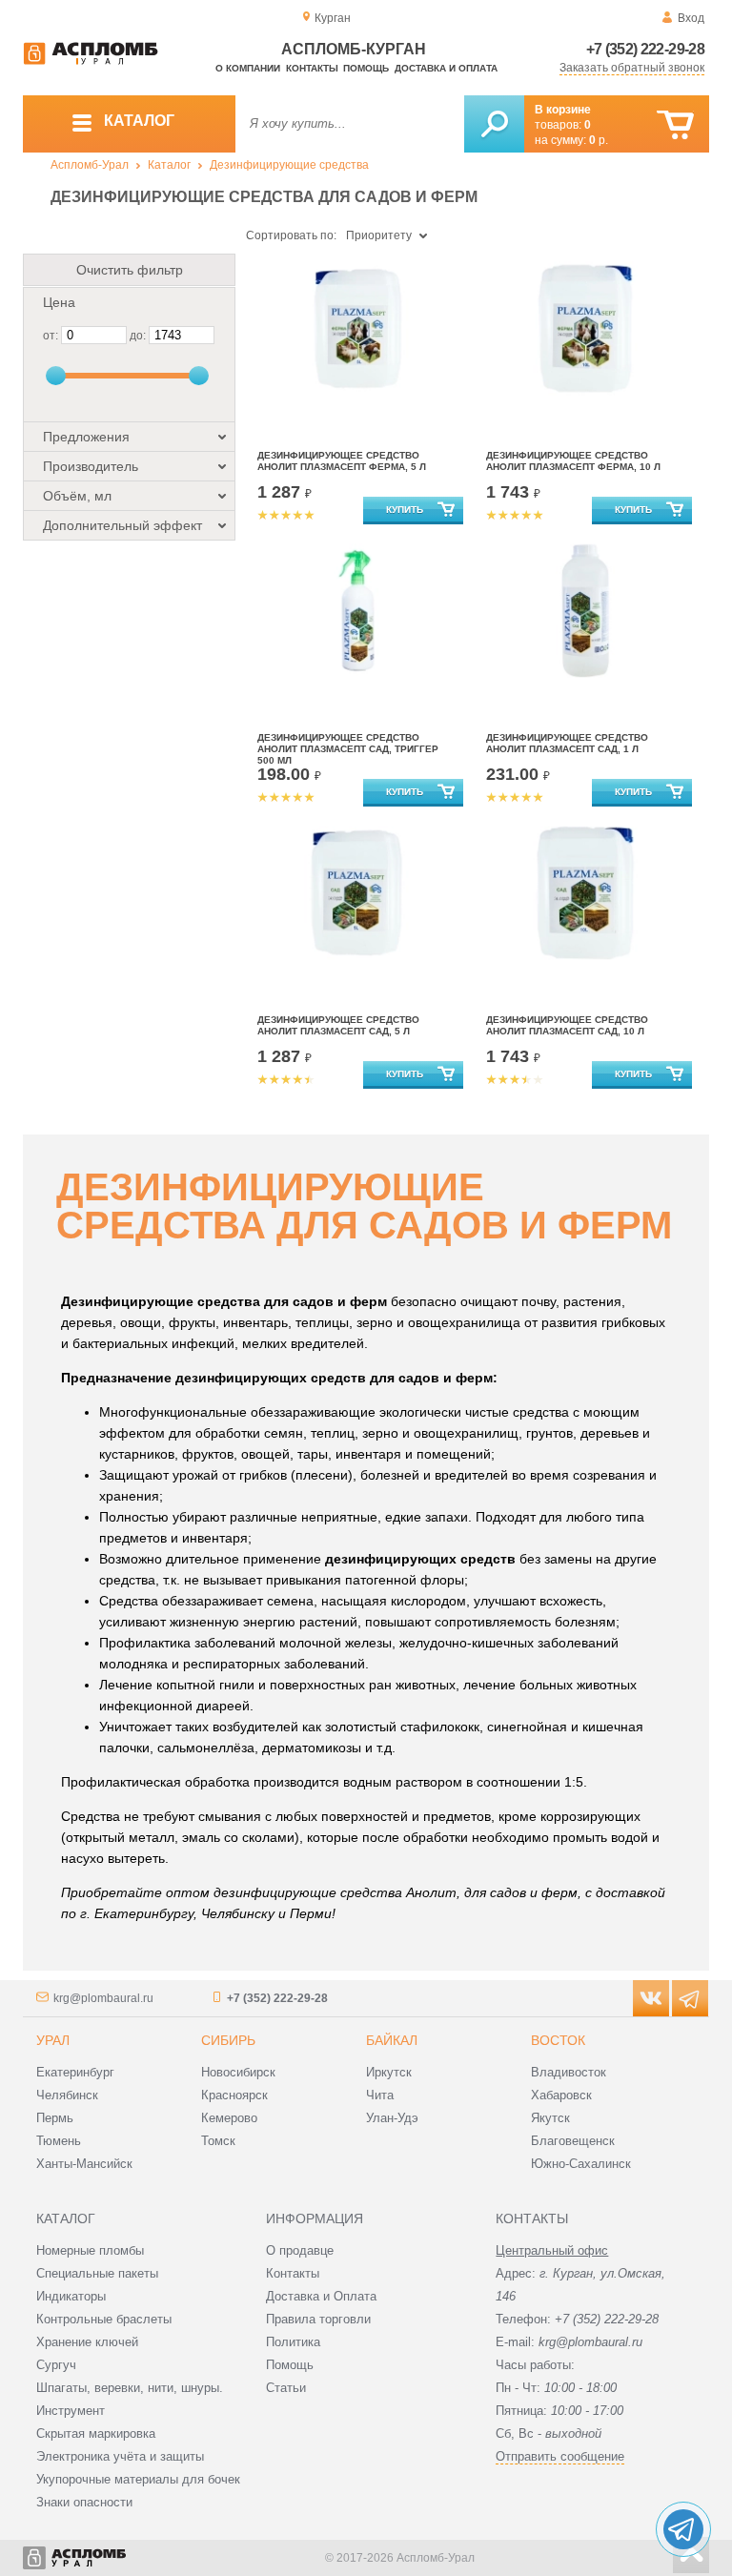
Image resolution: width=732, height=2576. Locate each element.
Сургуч (56, 2365)
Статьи (286, 2388)
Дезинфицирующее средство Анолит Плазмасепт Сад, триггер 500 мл (348, 749)
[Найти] (494, 124)
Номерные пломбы (90, 2250)
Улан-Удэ (392, 2118)
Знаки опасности (84, 2502)
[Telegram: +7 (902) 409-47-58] (683, 2529)
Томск (218, 2141)
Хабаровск (561, 2095)
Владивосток (569, 2072)
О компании (248, 68)
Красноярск (234, 2095)
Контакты (312, 68)
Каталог (169, 165)
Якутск (550, 2118)
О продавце (300, 2250)
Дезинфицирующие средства (289, 165)
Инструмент (71, 2411)
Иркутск (389, 2072)
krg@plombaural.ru (103, 1998)
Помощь (366, 68)
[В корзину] (675, 125)
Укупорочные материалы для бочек (138, 2479)
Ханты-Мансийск (84, 2164)
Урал (53, 2040)
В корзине (563, 110)
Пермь (55, 2118)
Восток (558, 2040)
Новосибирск (238, 2072)
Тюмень (59, 2141)
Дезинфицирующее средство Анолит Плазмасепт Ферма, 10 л (573, 461)
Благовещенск (573, 2141)
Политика (293, 2342)
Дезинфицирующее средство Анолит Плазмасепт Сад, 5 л (338, 1025)
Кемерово (229, 2118)
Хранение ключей (87, 2342)
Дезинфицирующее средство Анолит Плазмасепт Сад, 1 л (567, 743)
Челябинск (67, 2095)
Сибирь (228, 2040)
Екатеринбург (75, 2072)
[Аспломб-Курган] (91, 61)
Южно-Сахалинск (581, 2164)
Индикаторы (71, 2296)
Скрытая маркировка (96, 2433)
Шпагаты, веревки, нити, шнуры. (130, 2388)
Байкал (392, 2040)
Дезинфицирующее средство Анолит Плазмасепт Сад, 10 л (567, 1025)
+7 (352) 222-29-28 (645, 49)
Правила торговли (318, 2319)
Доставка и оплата (446, 68)
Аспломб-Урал (90, 165)
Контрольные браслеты (104, 2319)
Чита (380, 2095)
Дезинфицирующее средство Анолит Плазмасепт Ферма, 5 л (342, 461)
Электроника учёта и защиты (120, 2456)
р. (599, 140)
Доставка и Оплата (321, 2296)
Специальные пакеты (97, 2273)
